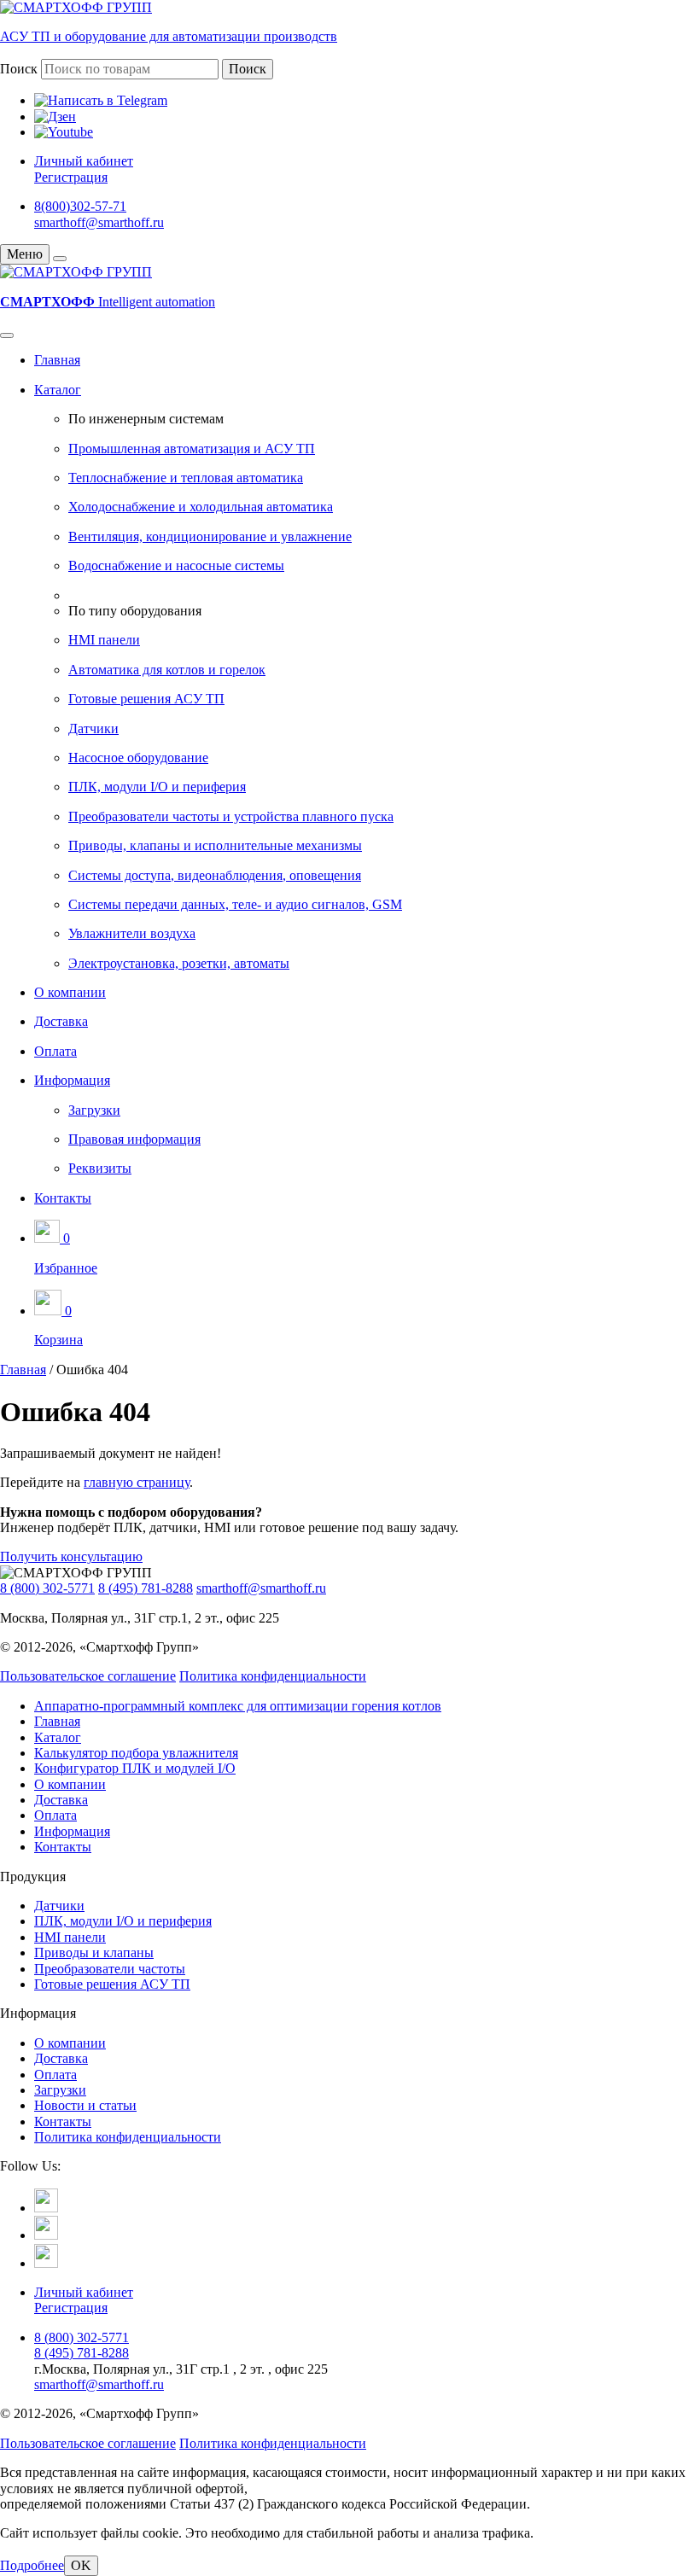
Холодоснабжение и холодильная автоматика (201, 507)
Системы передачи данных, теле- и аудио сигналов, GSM (235, 904)
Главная (57, 360)
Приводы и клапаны (94, 1952)
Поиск (19, 69)
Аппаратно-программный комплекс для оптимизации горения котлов (238, 1706)
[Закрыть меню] (60, 259)
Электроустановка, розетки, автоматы (179, 963)
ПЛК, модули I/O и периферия (157, 787)
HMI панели (104, 640)
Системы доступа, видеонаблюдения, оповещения (215, 875)
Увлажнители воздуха (132, 933)
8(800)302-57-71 (80, 206)
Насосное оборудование (138, 758)
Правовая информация (134, 1139)
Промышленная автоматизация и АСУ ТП (192, 449)
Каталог (58, 390)
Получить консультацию (71, 1556)
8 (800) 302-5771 (47, 1588)
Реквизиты (100, 1168)
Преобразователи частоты (110, 1969)
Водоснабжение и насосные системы (176, 565)
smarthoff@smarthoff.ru (99, 222)
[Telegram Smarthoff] (46, 2208)
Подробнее (32, 2565)
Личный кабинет (84, 161)
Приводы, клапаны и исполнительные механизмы (215, 845)
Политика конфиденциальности (273, 1676)
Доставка (61, 1021)
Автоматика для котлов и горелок (167, 670)
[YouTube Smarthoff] (46, 2263)
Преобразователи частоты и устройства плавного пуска (231, 816)
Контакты (63, 1198)
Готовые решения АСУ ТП (146, 699)
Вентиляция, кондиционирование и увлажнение (210, 536)
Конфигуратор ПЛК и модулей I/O (135, 1768)
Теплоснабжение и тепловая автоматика (186, 478)
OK (81, 2565)
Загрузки (94, 1110)
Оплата (55, 1051)
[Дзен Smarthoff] (46, 2235)
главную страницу (137, 1482)
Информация (72, 1080)
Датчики (93, 729)
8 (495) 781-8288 (146, 1588)
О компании (70, 992)
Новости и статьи (85, 2105)
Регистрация (71, 177)
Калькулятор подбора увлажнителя (136, 1753)
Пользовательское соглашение (88, 1676)
